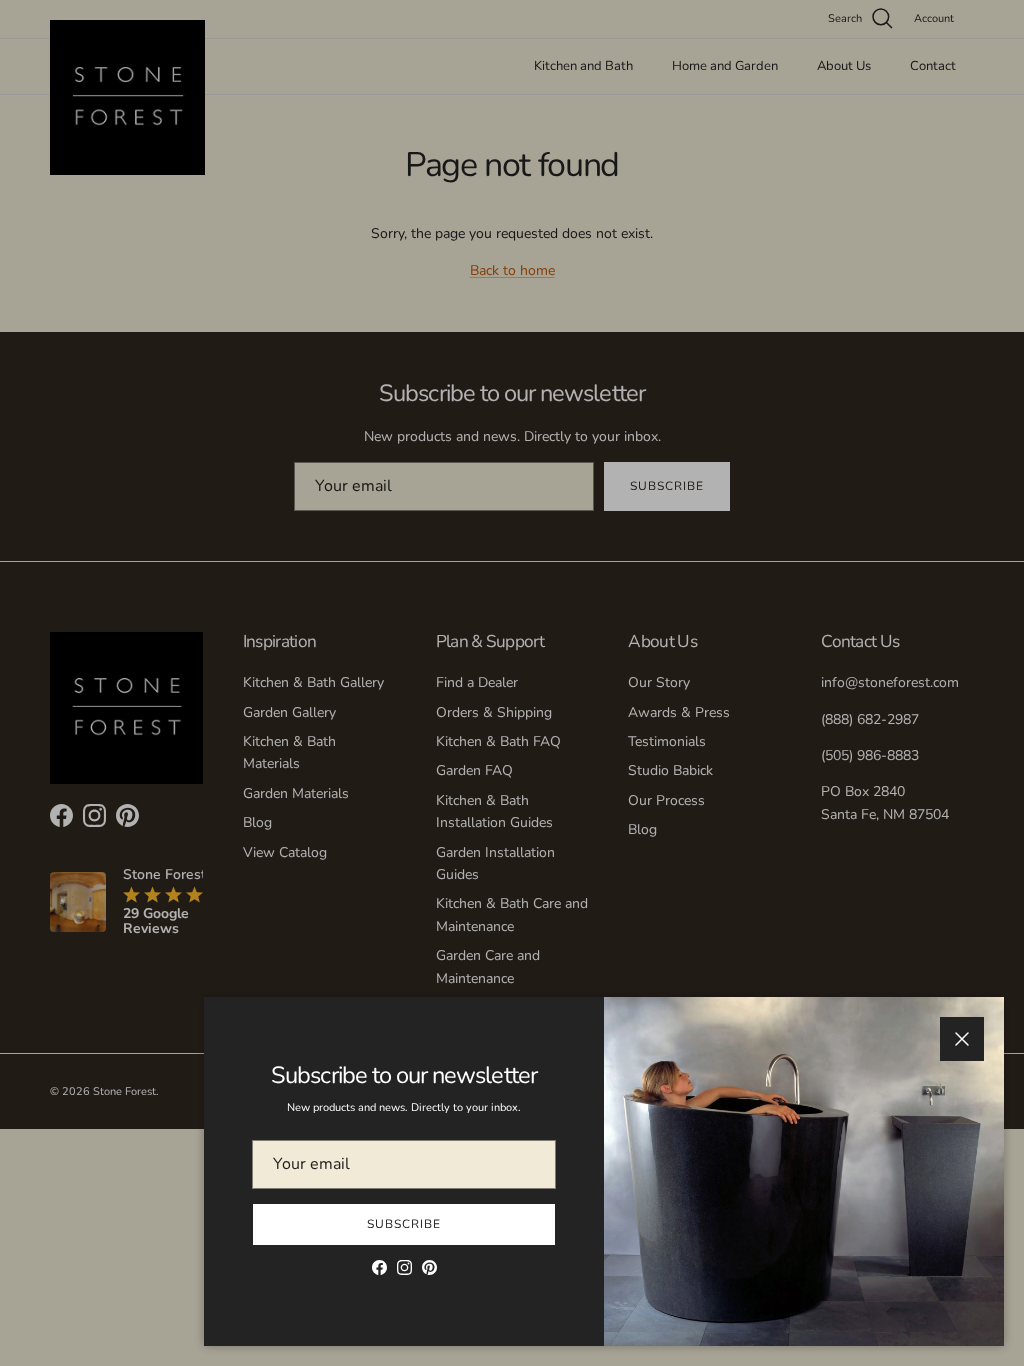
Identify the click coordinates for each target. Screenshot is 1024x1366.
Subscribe (404, 1224)
